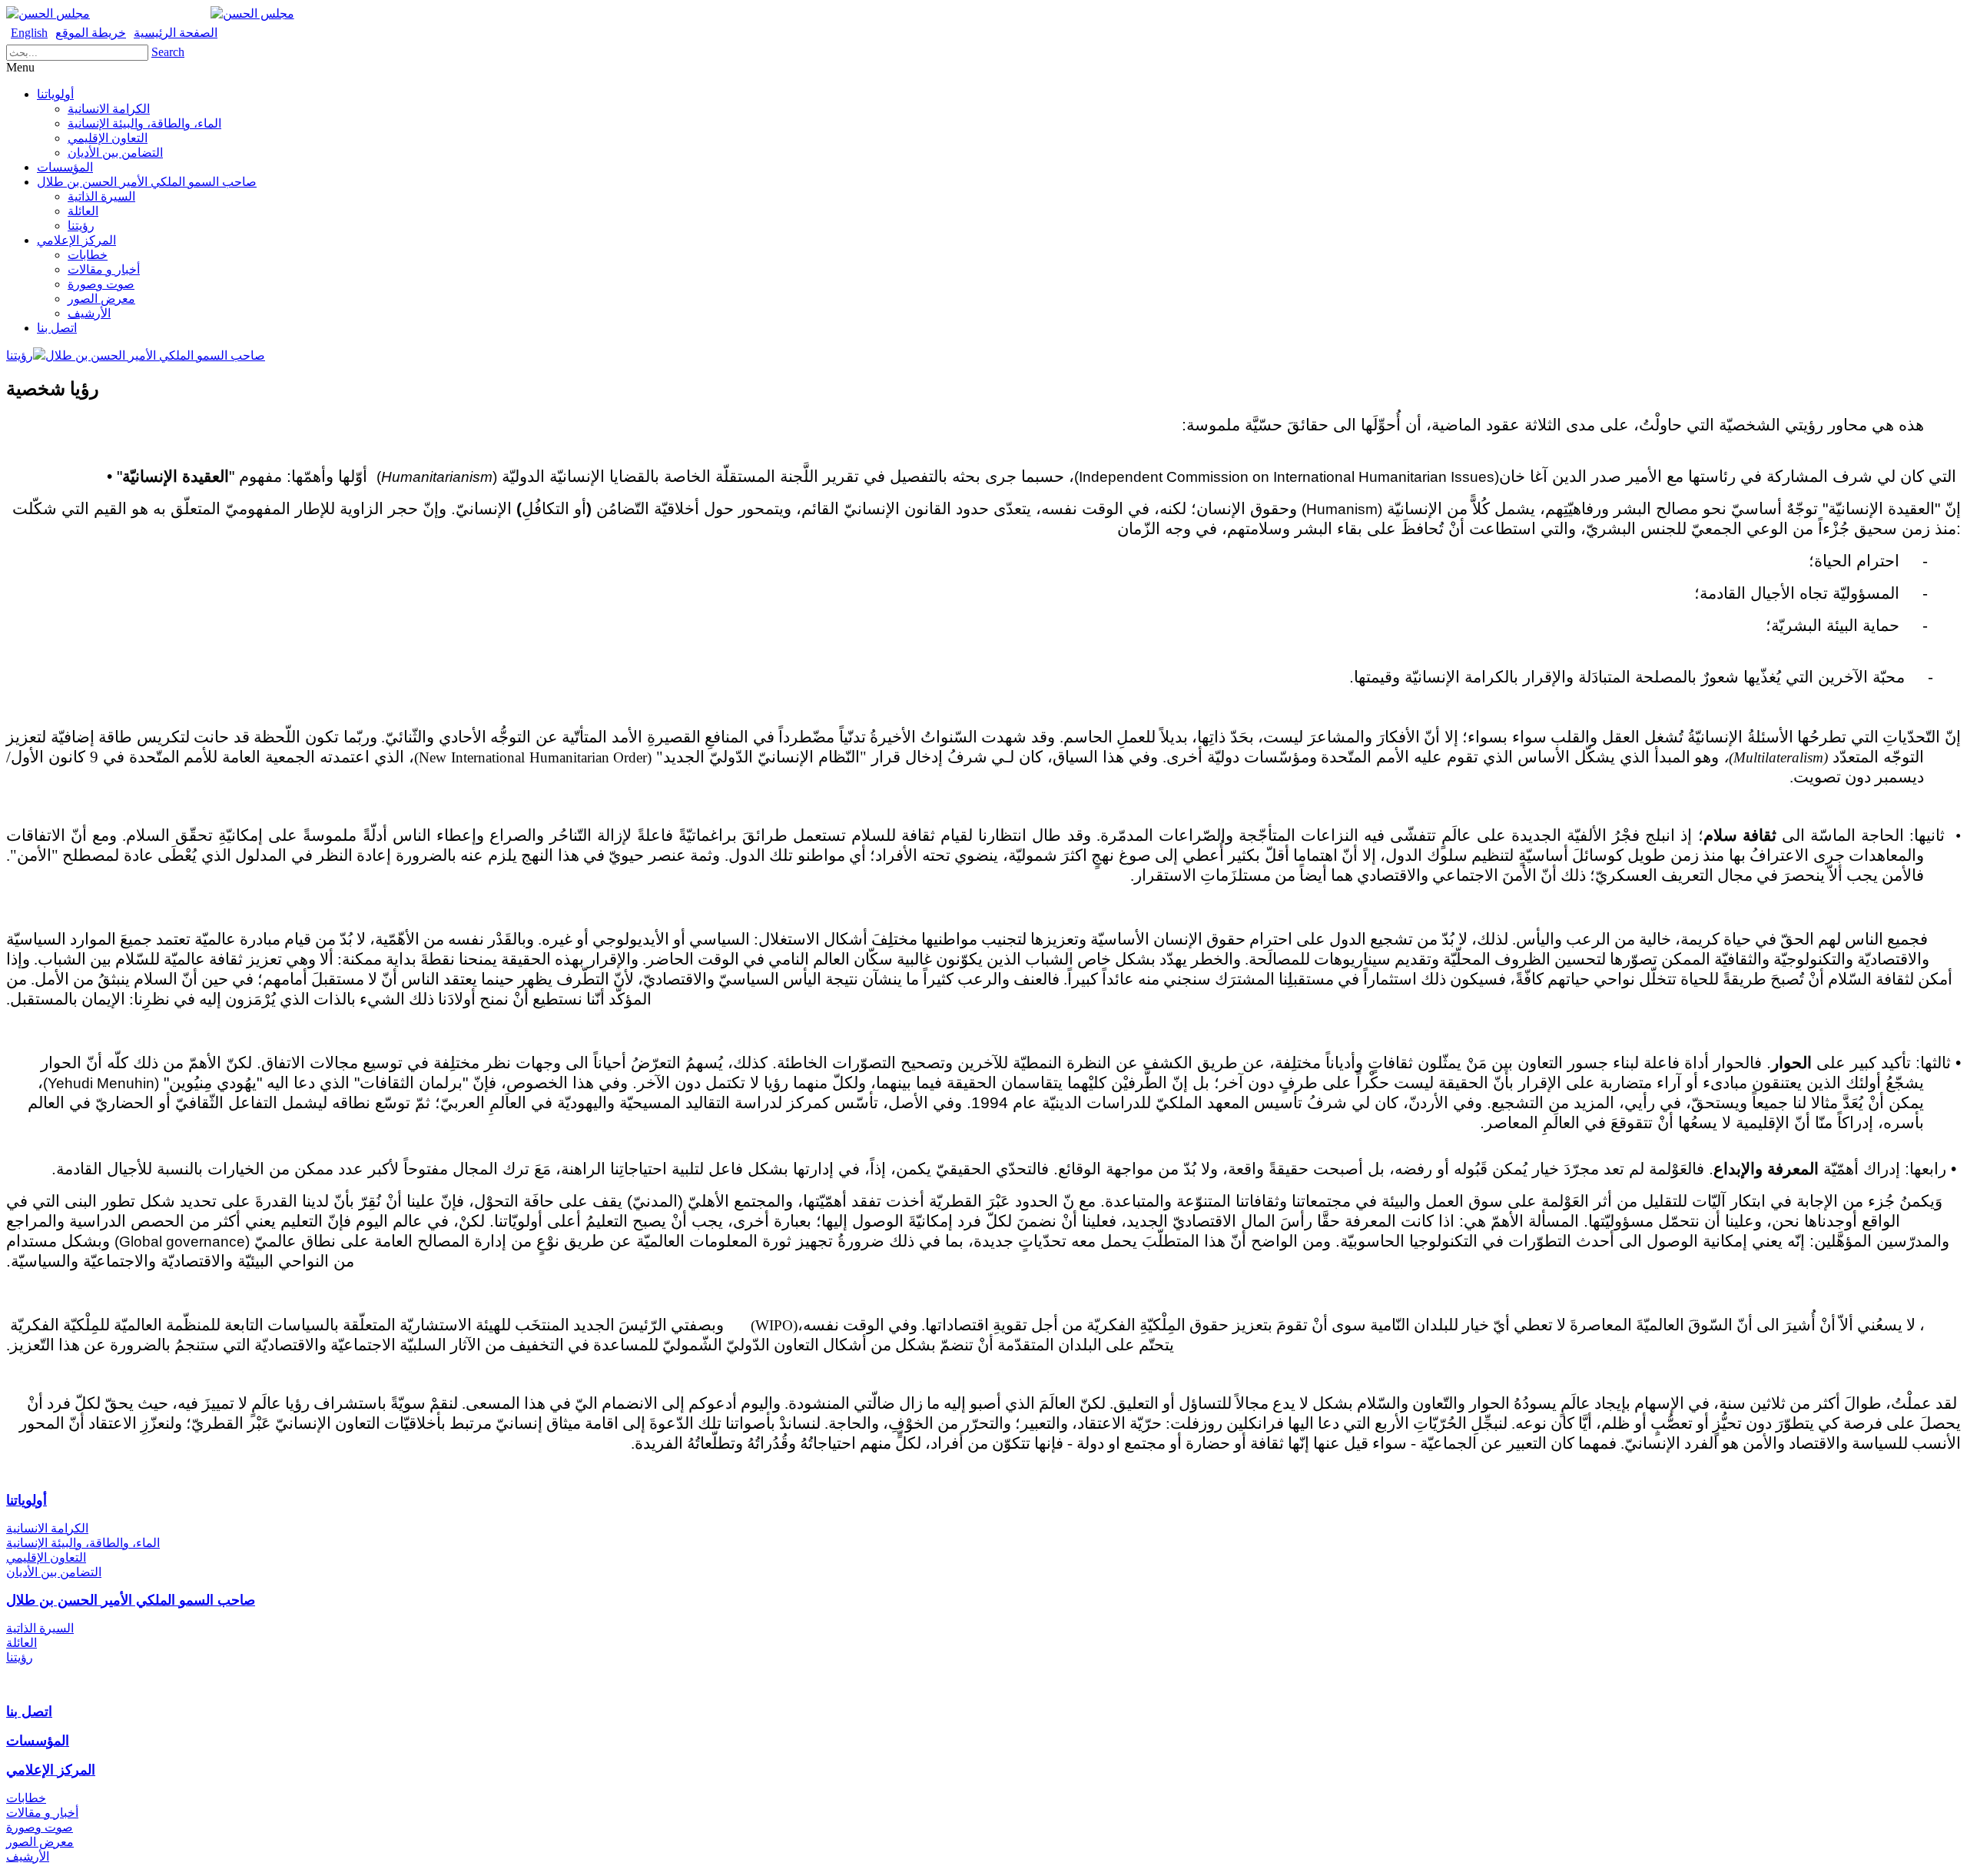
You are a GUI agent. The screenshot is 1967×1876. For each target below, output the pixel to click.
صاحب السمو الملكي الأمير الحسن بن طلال (147, 182)
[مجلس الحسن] (48, 13)
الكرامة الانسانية (109, 109)
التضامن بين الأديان (115, 153)
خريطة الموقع (91, 33)
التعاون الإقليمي (108, 138)
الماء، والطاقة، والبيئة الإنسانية (144, 123)
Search (168, 52)
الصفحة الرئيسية (176, 33)
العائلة (83, 211)
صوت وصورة (101, 284)
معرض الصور (101, 299)
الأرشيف (89, 313)
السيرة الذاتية (101, 196)
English (29, 33)
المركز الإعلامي (76, 240)
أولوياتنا (55, 94)
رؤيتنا (81, 226)
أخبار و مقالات (104, 269)
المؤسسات (65, 167)
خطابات (88, 255)
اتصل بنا (57, 328)
